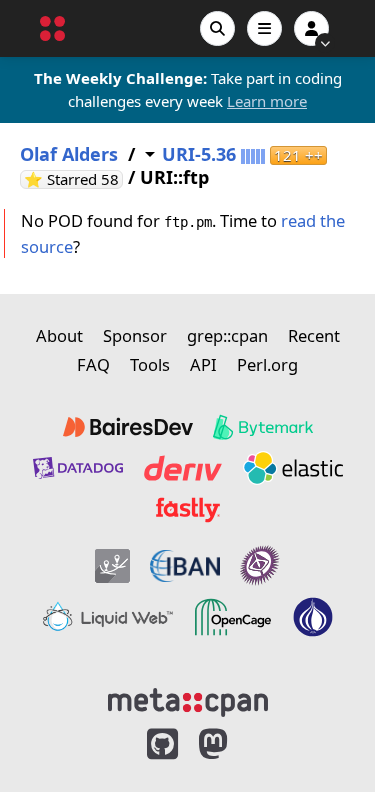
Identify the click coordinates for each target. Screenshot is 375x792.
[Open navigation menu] (264, 28)
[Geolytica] (112, 565)
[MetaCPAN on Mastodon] (233, 744)
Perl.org (267, 364)
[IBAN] (185, 565)
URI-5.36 (199, 154)
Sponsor (135, 335)
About (59, 335)
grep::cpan (227, 335)
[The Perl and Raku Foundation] (313, 617)
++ (298, 155)
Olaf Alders (69, 154)
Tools (150, 364)
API (203, 364)
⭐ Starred (73, 179)
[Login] (311, 28)
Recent (314, 335)
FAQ (93, 364)
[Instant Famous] (260, 565)
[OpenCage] (233, 617)
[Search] (217, 28)
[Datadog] (78, 468)
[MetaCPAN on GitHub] (162, 744)
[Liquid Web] (108, 617)
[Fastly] (188, 510)
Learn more (267, 101)
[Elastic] (293, 468)
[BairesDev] (128, 427)
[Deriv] (183, 468)
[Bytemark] (263, 427)
